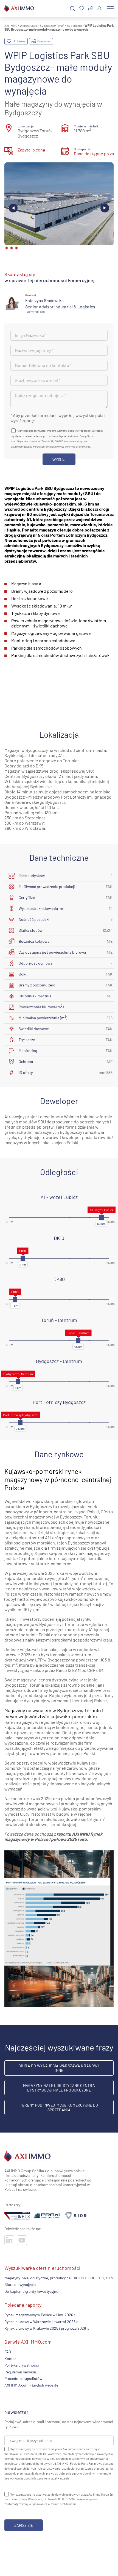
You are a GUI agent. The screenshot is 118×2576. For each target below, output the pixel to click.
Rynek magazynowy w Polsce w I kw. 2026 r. (40, 2315)
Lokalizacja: (26, 126)
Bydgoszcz (74, 25)
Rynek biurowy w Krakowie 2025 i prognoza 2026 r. (47, 2328)
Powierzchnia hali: (86, 126)
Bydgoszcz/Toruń (52, 25)
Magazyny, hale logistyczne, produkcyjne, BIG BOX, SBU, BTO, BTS (59, 2278)
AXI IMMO (11, 25)
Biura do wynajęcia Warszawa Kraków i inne (59, 2068)
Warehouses (28, 25)
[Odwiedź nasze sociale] (9, 2240)
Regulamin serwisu (20, 2372)
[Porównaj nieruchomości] (90, 8)
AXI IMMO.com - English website (31, 2385)
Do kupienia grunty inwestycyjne (31, 2291)
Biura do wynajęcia (20, 2284)
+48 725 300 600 (35, 312)
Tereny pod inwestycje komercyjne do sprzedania (59, 2107)
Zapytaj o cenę (31, 150)
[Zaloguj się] (99, 8)
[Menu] (110, 8)
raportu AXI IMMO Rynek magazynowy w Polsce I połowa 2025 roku (54, 1836)
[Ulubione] (82, 9)
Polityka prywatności (22, 2365)
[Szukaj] (72, 9)
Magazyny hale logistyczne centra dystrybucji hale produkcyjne (59, 2088)
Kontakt (11, 2358)
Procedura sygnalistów (23, 2378)
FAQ (8, 2352)
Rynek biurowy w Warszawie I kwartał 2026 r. (42, 2321)
